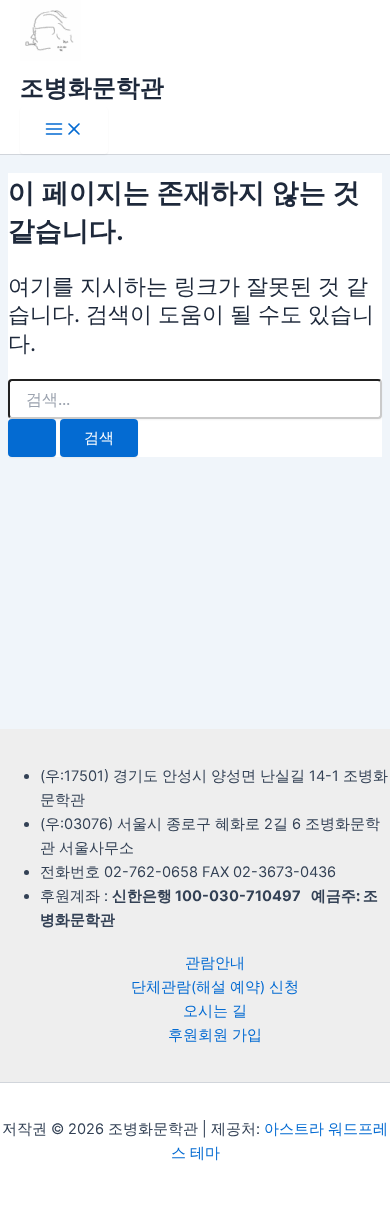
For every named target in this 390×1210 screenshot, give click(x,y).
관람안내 (215, 963)
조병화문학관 (92, 87)
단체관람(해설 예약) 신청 (215, 987)
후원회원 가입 (215, 1035)
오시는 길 (215, 1011)
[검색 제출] (32, 438)
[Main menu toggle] (64, 130)
